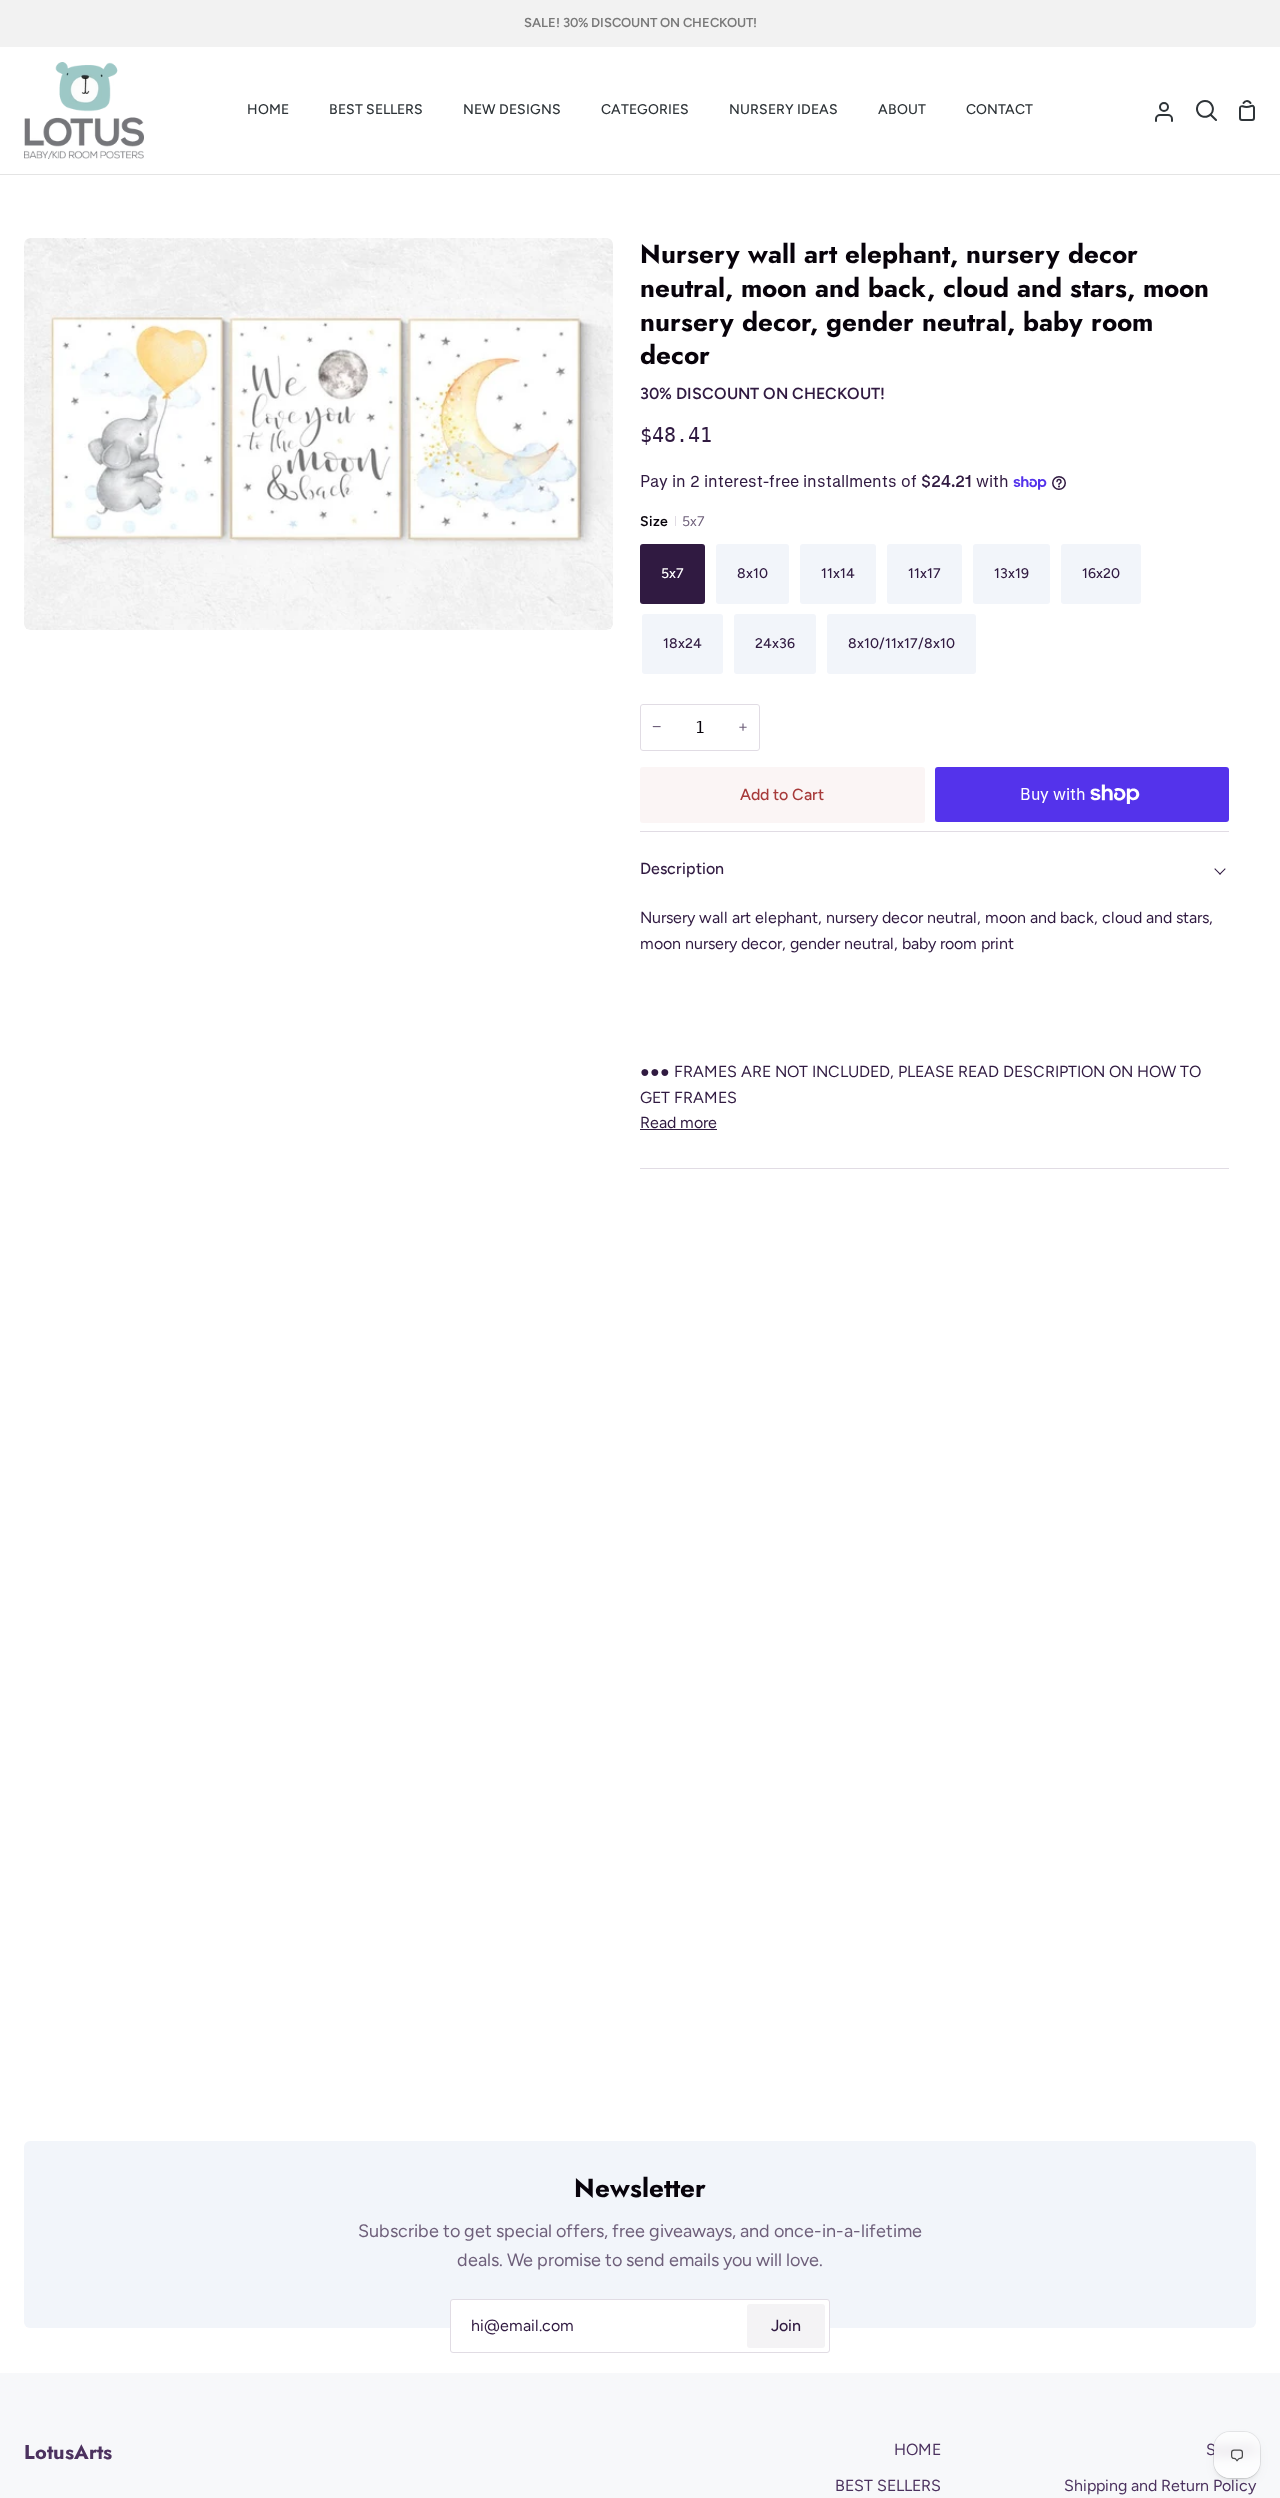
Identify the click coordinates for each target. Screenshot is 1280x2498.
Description (682, 868)
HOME (917, 2449)
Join (786, 2325)
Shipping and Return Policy (1160, 2485)
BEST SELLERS (888, 2485)
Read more (678, 1122)
